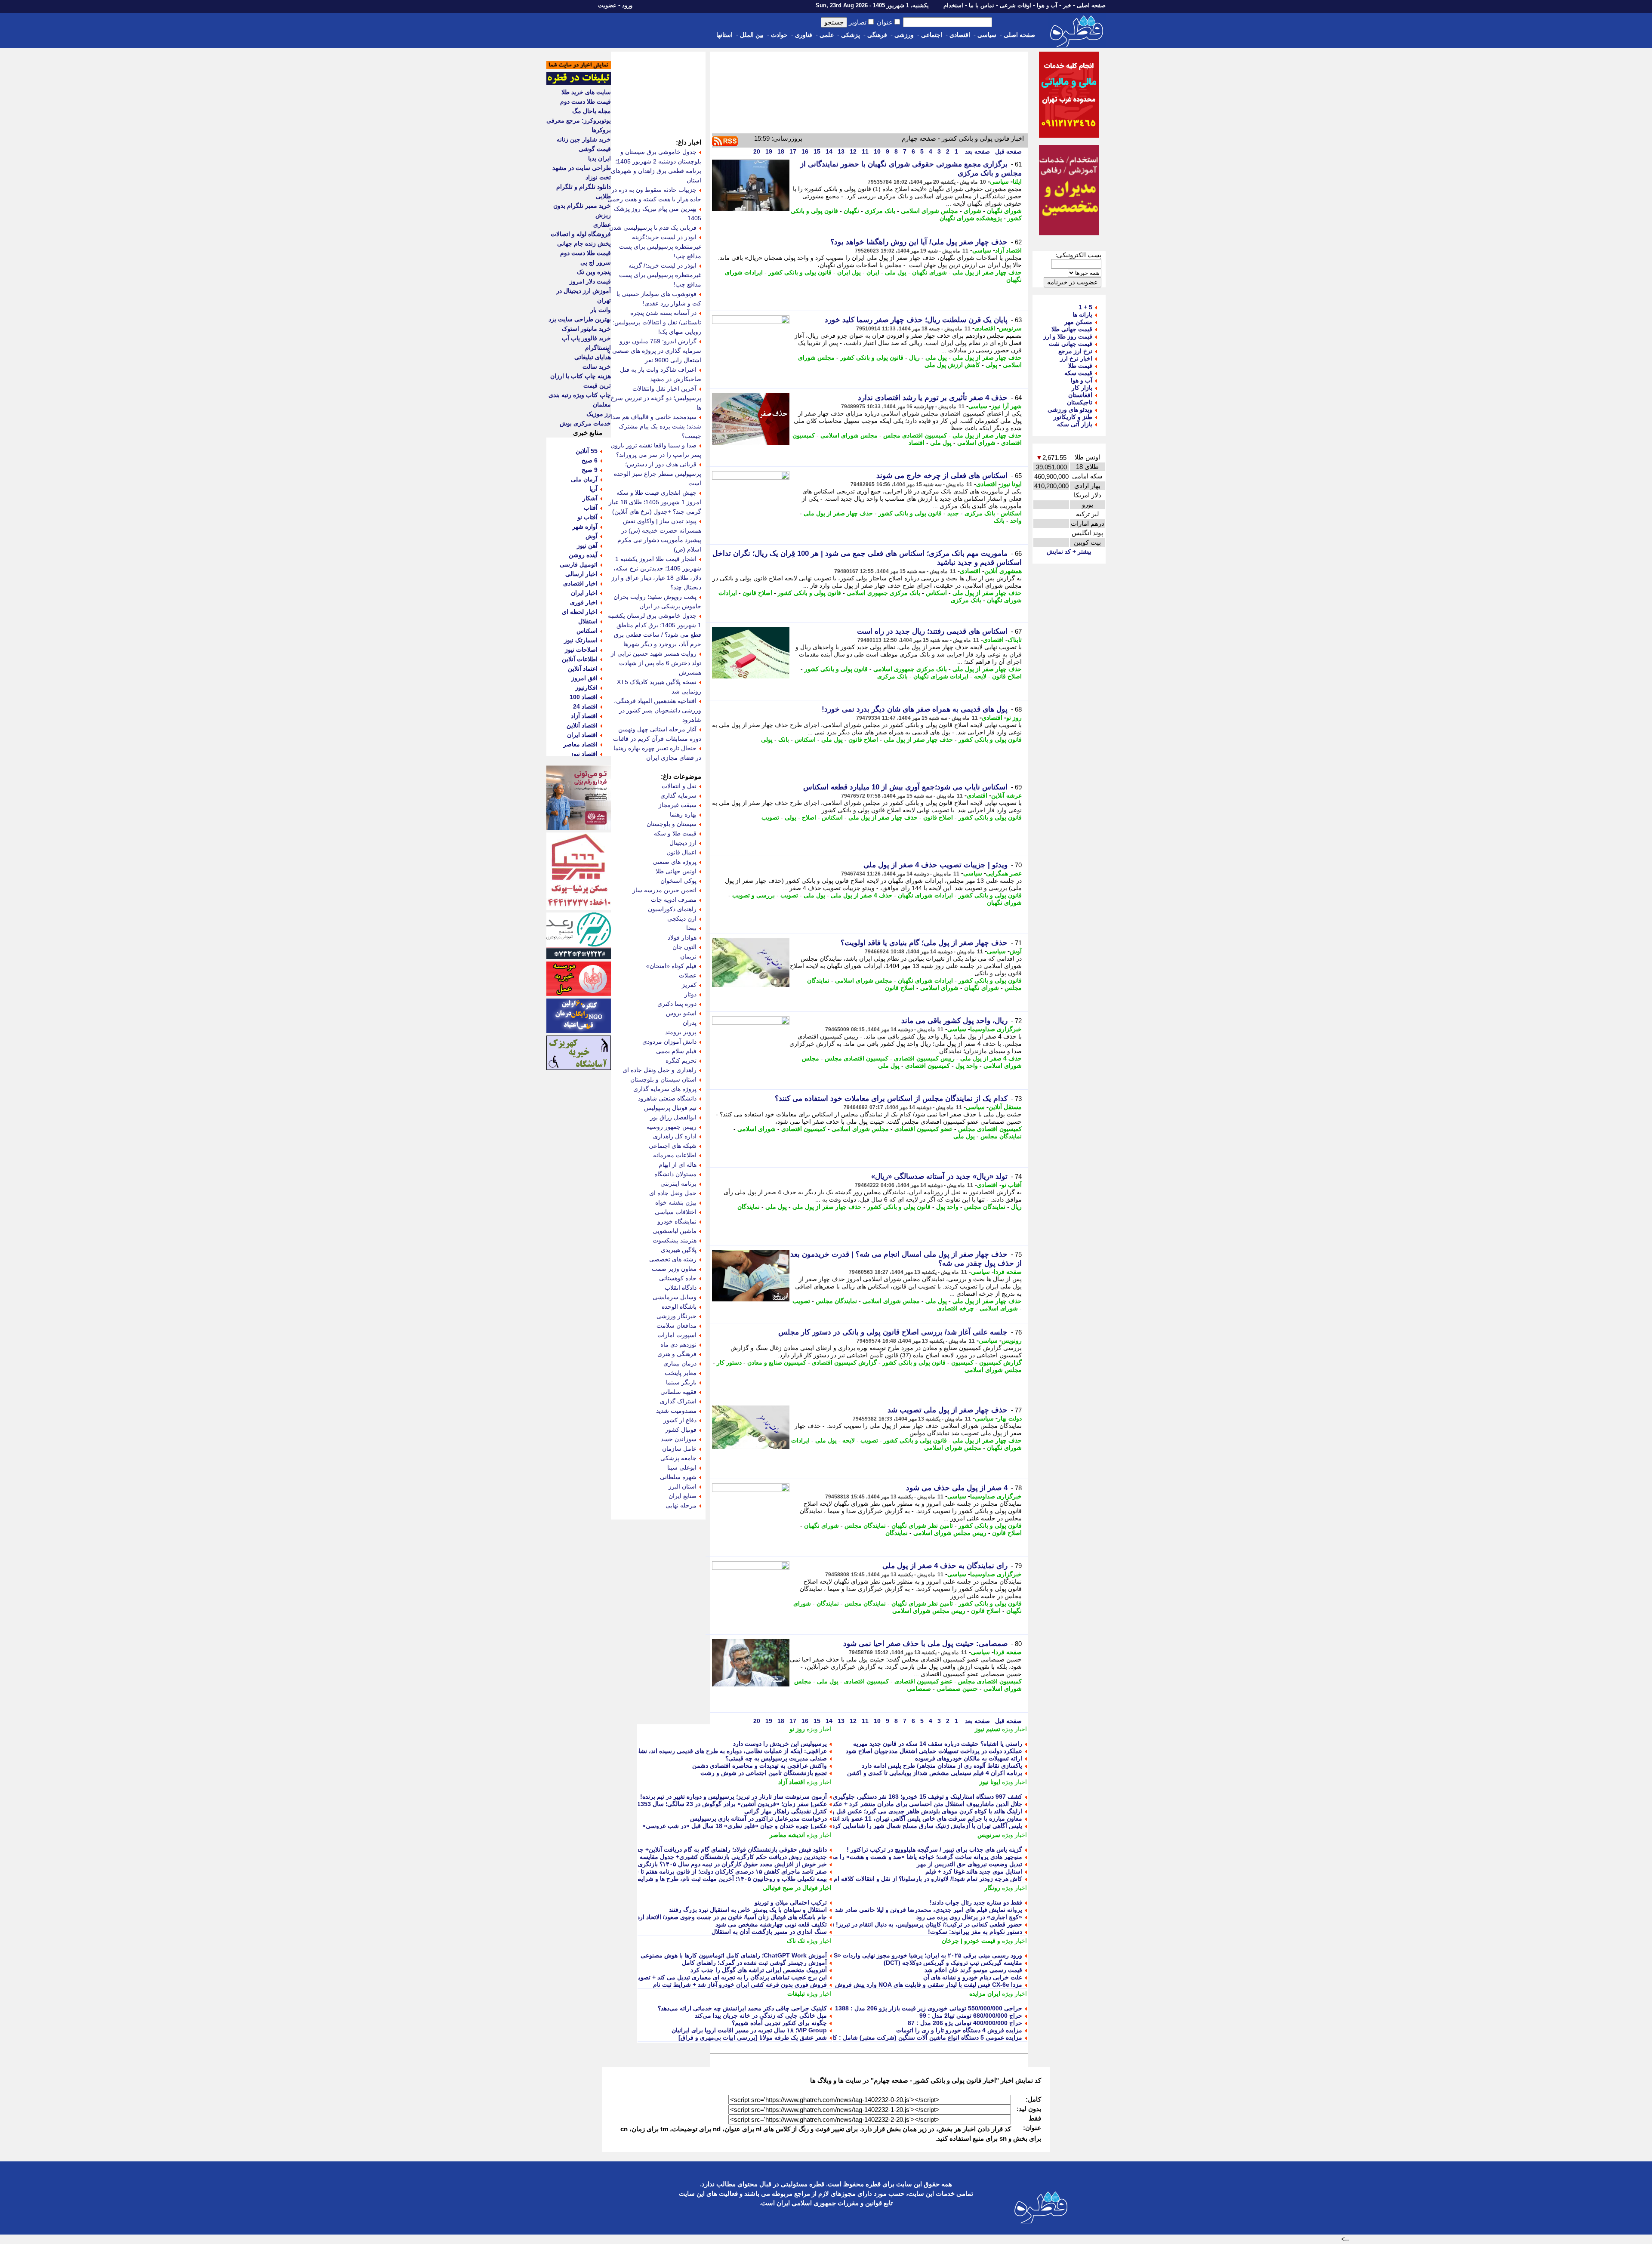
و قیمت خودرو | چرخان (971, 1941)
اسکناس (1011, 513)
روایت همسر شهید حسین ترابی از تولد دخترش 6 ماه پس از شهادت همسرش (656, 663)
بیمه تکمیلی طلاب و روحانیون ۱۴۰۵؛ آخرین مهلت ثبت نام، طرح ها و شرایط (731, 1879)
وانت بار (601, 310)
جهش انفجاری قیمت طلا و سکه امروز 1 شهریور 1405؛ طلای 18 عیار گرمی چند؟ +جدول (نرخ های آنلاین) (655, 502)
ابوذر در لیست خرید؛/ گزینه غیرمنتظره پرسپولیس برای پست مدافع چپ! (660, 275)
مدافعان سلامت (677, 1325)
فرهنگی (877, 35)
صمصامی (919, 1689)
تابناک (1015, 640)
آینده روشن (583, 555)
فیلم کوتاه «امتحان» (671, 966)
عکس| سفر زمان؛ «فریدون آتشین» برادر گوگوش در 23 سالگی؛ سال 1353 (732, 1804)
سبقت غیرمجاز (678, 805)
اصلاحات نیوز (581, 650)
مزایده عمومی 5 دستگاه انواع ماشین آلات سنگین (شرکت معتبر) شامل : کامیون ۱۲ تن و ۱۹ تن (902, 2037)
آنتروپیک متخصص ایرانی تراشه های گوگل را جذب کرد (759, 1970)
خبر (1067, 5)
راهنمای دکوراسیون (672, 909)
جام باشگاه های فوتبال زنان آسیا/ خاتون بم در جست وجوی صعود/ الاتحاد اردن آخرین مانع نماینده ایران (699, 1917)
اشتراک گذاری (678, 1401)
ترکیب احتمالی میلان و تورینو (791, 1902)
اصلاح (809, 817)
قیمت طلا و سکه (675, 833)
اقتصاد (917, 443)
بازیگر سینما (681, 1382)
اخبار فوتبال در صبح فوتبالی (797, 1888)
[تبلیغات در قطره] (579, 83)
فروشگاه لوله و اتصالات (581, 234)
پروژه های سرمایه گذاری (665, 1089)
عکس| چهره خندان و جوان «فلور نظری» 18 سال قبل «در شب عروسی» (735, 1826)
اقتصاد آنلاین (582, 725)
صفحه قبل (1008, 151)
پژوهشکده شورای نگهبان (971, 218)
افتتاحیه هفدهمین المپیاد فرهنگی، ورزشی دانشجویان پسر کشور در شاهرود (658, 710)
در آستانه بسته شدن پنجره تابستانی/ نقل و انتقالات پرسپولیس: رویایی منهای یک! (657, 322)
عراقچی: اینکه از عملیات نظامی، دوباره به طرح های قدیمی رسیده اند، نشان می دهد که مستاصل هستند (696, 1751)
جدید (953, 513)
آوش (1016, 951)
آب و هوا (1047, 5)
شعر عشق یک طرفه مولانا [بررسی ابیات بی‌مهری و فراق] (753, 2037)
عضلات (688, 975)
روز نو (1014, 718)
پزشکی (851, 35)
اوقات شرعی (1016, 5)
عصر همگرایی (1004, 873)
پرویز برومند (681, 1032)
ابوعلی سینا (682, 1467)
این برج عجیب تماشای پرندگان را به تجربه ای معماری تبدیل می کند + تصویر (731, 1977)
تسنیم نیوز (988, 1729)
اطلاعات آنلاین (580, 659)
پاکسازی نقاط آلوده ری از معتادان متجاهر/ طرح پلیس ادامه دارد (942, 1766)
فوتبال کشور (681, 1430)
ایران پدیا (599, 158)
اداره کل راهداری (675, 1136)
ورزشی (904, 35)
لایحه (980, 676)
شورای (972, 211)
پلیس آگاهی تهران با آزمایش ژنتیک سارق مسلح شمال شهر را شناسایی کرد (927, 1826)
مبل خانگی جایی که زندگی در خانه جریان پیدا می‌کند (761, 2016)
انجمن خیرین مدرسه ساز (664, 890)
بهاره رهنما (683, 814)
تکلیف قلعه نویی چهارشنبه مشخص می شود (771, 1924)
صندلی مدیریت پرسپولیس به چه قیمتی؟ (776, 1758)
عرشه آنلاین (1006, 795)
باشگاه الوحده (679, 1307)
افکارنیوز (586, 687)
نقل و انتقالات (679, 786)
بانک (999, 521)
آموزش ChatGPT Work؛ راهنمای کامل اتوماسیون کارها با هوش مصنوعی (734, 1955)
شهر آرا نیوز (1006, 406)
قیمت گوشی (595, 149)
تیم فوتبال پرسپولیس (670, 1108)
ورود (627, 5)
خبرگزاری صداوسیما (996, 1029)
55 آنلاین (587, 451)
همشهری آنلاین (1003, 571)
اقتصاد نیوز (584, 754)
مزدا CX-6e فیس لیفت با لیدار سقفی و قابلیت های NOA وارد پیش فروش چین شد (918, 1985)
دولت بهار (1010, 1418)
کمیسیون (962, 1362)
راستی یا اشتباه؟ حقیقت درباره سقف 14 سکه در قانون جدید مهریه (938, 1744)
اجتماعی (932, 35)
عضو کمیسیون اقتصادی (923, 1129)
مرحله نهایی (681, 1505)
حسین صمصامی (957, 1689)
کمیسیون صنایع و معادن (777, 1362)
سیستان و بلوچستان (672, 824)
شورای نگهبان (1004, 211)
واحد (1016, 521)
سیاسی (987, 35)
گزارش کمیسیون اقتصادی (844, 1362)
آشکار (590, 498)
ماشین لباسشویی (675, 1231)
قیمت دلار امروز (590, 281)
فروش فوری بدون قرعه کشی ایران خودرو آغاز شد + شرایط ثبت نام (740, 1985)
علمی (827, 35)
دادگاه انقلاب (681, 1288)
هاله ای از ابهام (678, 1165)
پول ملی (896, 272)
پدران (690, 1023)
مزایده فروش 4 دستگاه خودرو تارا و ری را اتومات (959, 2030)
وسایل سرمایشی (675, 1297)
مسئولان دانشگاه (675, 1174)
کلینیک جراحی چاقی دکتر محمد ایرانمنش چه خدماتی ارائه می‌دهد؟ (742, 2008)
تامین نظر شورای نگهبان (922, 1526)
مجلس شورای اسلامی (929, 211)
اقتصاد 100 (584, 697)
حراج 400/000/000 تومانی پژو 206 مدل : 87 (965, 2023)
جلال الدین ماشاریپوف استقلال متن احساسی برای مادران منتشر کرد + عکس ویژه (918, 1804)
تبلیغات (796, 1994)
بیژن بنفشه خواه (676, 1202)
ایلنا (1017, 182)
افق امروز (584, 678)
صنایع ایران (683, 1496)
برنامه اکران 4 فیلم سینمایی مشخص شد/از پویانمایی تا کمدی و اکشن (935, 1773)
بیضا (691, 928)
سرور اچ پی (596, 262)
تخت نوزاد (598, 177)
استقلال (588, 621)
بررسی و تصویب (754, 895)
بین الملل (752, 35)
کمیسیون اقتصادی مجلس (915, 435)
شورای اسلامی (976, 443)
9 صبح (590, 470)
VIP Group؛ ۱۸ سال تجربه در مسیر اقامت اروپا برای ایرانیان (749, 2030)
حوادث (779, 35)
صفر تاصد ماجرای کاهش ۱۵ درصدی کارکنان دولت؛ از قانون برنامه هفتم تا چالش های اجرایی (710, 1871)
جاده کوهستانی (678, 1278)
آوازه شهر (585, 527)
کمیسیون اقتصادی (928, 1066)
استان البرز (683, 1486)
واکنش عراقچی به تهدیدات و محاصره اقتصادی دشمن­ (760, 1766)
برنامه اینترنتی (678, 1184)
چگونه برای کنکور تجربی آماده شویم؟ (779, 2023)
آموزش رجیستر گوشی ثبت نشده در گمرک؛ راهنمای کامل (754, 1963)
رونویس (1012, 1341)
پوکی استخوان (678, 881)
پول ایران (849, 272)
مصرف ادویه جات (674, 900)
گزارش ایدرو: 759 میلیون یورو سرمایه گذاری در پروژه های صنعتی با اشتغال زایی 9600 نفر (654, 351)
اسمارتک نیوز (581, 640)
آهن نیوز (587, 546)
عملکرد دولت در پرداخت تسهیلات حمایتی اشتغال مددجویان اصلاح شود (934, 1751)
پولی (991, 365)
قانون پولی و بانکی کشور (800, 272)
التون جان (684, 947)
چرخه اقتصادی (955, 1308)
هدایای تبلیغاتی (593, 357)
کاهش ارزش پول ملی (952, 365)
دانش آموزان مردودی (669, 1042)
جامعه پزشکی (678, 1458)
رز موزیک (599, 414)
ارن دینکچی (682, 919)
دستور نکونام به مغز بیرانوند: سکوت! (975, 1932)
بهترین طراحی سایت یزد (580, 319)
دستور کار (729, 1362)
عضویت (607, 5)
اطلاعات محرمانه (675, 1155)
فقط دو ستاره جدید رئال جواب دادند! (976, 1902)
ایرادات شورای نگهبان (941, 676)
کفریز (689, 985)
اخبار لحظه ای (580, 612)
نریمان (688, 956)
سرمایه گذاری (678, 795)
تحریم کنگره (681, 1060)
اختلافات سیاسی (676, 1212)
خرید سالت (597, 367)
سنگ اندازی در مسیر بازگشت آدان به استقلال (769, 1932)
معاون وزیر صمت (674, 1269)
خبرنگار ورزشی (677, 1316)
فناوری (804, 35)
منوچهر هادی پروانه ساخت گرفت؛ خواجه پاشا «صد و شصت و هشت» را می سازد (919, 1857)
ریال (914, 358)
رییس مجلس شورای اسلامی (950, 1533)
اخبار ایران (584, 593)
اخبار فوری (584, 602)
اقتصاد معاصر (580, 744)
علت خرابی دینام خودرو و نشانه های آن (973, 1977)
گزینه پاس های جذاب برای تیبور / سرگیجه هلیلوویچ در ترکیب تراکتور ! (934, 1849)
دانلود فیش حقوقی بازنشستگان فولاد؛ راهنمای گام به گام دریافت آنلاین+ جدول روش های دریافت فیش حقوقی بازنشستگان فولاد (666, 1849)
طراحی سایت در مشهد (582, 168)
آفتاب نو (1012, 1185)
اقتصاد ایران (582, 735)
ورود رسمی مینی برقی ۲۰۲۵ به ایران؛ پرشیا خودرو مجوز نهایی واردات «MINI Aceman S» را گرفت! (894, 1955)
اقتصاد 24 (585, 706)
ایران (873, 272)
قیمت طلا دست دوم (586, 102)
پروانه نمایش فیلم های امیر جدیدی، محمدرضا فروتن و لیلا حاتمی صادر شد (929, 1910)
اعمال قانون (681, 852)
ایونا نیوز (1011, 484)
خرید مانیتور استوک (586, 329)
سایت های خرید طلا (586, 92)
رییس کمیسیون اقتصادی (924, 1058)
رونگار (992, 1888)
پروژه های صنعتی (675, 862)
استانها (724, 35)
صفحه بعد (977, 151)
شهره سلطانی (678, 1477)
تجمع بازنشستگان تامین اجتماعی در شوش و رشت (764, 1773)
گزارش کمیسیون (1000, 1362)
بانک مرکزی (880, 211)
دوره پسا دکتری (677, 1004)
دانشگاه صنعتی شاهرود (667, 1098)
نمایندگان (749, 1207)
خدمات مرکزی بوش (585, 423)
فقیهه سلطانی (678, 1392)
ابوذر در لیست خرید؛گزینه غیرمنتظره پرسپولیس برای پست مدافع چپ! (660, 247)
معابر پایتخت (681, 1373)
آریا (593, 489)
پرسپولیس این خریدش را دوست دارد (780, 1744)
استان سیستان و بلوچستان (663, 1079)
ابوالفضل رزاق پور (673, 1117)
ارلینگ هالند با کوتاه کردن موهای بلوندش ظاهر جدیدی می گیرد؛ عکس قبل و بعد (922, 1811)
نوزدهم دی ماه (678, 1344)
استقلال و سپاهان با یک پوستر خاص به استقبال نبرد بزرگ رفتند (748, 1910)
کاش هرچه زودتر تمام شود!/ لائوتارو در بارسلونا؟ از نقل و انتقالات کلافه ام (928, 1879)
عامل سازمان (679, 1449)
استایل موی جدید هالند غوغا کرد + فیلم (974, 1871)
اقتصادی (960, 35)
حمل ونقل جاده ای (673, 1193)
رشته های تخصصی (673, 1259)
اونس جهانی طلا (676, 871)
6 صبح (590, 460)
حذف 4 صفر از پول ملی (861, 895)
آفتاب (591, 508)
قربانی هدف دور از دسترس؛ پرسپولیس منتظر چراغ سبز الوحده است (658, 474)
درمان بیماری (680, 1363)
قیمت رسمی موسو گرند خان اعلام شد (973, 1970)
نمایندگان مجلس (1001, 1136)
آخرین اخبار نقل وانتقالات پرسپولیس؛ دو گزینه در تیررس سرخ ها (656, 398)
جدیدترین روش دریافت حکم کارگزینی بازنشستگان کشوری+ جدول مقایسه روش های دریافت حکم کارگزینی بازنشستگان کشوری (666, 1857)
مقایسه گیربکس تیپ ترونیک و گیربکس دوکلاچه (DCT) (953, 1963)
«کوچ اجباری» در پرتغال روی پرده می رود (969, 1917)
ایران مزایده (985, 1994)
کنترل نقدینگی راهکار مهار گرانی (786, 1811)
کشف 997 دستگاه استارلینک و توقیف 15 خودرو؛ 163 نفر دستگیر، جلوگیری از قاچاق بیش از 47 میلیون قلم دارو (881, 1797)
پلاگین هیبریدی (679, 1250)
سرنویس (1010, 328)
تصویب (770, 817)
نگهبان (851, 211)
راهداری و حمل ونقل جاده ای (660, 1070)
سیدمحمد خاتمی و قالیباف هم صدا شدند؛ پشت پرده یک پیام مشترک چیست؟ (656, 426)
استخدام (953, 5)
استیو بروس (681, 1013)
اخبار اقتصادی (580, 583)
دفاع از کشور (680, 1420)
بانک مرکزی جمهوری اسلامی (883, 593)
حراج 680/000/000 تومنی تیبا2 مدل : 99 (971, 2016)
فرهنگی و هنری (677, 1354)
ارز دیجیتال (683, 843)
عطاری (602, 225)
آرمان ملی (584, 479)
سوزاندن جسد (679, 1439)
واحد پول (967, 1066)
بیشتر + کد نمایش (1069, 552)
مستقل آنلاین (1005, 1107)
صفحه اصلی (1091, 5)
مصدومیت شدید (676, 1411)
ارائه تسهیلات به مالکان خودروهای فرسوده (969, 1758)
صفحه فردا (1008, 1272)
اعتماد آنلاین (583, 669)
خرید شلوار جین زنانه (584, 139)
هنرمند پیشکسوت (675, 1240)
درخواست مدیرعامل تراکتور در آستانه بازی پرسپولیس (758, 1819)
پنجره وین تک (594, 272)
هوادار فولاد (682, 937)
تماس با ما (982, 5)
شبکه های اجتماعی (673, 1146)
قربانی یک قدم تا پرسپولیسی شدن (653, 228)
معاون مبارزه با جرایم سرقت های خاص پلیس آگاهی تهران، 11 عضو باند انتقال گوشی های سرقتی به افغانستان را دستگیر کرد (864, 1819)
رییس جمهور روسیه (672, 1127)
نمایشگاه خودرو (677, 1221)
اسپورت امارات (677, 1335)
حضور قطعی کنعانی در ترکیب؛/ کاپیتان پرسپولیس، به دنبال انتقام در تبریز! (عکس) (919, 1924)
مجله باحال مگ (592, 111)
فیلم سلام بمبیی (676, 1051)
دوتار (690, 994)
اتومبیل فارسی (579, 564)
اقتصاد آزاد (1008, 250)
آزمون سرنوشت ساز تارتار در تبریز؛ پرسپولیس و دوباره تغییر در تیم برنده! (734, 1797)
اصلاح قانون (757, 593)
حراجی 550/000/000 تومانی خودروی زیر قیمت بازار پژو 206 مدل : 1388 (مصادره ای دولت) (905, 2008)
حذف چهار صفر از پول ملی (987, 272)
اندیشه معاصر (787, 1835)
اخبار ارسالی (581, 574)
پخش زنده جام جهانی (584, 244)
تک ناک (796, 1941)
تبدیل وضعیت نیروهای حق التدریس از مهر (969, 1864)
